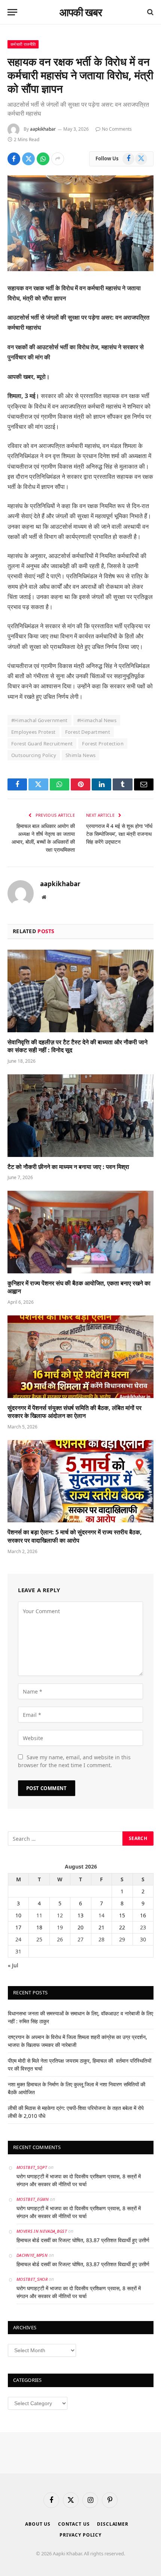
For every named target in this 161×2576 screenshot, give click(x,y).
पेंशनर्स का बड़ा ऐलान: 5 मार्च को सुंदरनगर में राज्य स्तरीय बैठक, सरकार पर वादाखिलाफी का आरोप (75, 1536)
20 (80, 1927)
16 (143, 1915)
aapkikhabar (43, 129)
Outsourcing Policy (34, 755)
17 (18, 1927)
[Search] (150, 12)
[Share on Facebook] (14, 159)
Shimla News (80, 755)
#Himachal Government (40, 720)
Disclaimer (113, 2524)
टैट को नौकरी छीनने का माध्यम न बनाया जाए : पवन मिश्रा (68, 1167)
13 (80, 1915)
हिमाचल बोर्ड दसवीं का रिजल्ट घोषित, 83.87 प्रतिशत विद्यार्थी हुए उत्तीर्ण (83, 2240)
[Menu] (12, 12)
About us (38, 2524)
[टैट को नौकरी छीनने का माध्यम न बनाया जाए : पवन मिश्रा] (80, 1115)
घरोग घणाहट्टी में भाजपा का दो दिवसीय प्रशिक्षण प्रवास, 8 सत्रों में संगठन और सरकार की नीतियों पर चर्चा (79, 2180)
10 (18, 1915)
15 (122, 1915)
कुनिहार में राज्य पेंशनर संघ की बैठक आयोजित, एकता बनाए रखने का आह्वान (79, 1287)
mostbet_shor (32, 2279)
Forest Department (88, 732)
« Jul (13, 1965)
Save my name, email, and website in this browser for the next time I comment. (74, 1761)
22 (122, 1927)
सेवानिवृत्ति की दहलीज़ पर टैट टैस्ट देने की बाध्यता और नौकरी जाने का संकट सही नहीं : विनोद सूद (78, 1046)
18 (39, 1927)
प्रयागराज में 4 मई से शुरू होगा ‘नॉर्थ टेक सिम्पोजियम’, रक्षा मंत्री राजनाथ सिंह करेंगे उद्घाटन (119, 834)
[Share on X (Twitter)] (28, 159)
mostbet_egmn (33, 2199)
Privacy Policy (80, 2535)
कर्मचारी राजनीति (23, 44)
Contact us (74, 2524)
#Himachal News (97, 720)
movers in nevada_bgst (42, 2231)
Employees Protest (34, 732)
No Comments (117, 129)
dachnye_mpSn (32, 2255)
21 (101, 1927)
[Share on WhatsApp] (43, 159)
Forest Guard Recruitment (42, 744)
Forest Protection (103, 744)
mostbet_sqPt (32, 2167)
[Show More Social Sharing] (58, 159)
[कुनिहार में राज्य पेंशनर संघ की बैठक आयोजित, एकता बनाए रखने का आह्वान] (80, 1232)
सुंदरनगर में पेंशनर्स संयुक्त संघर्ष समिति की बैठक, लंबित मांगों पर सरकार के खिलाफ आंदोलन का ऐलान (75, 1412)
